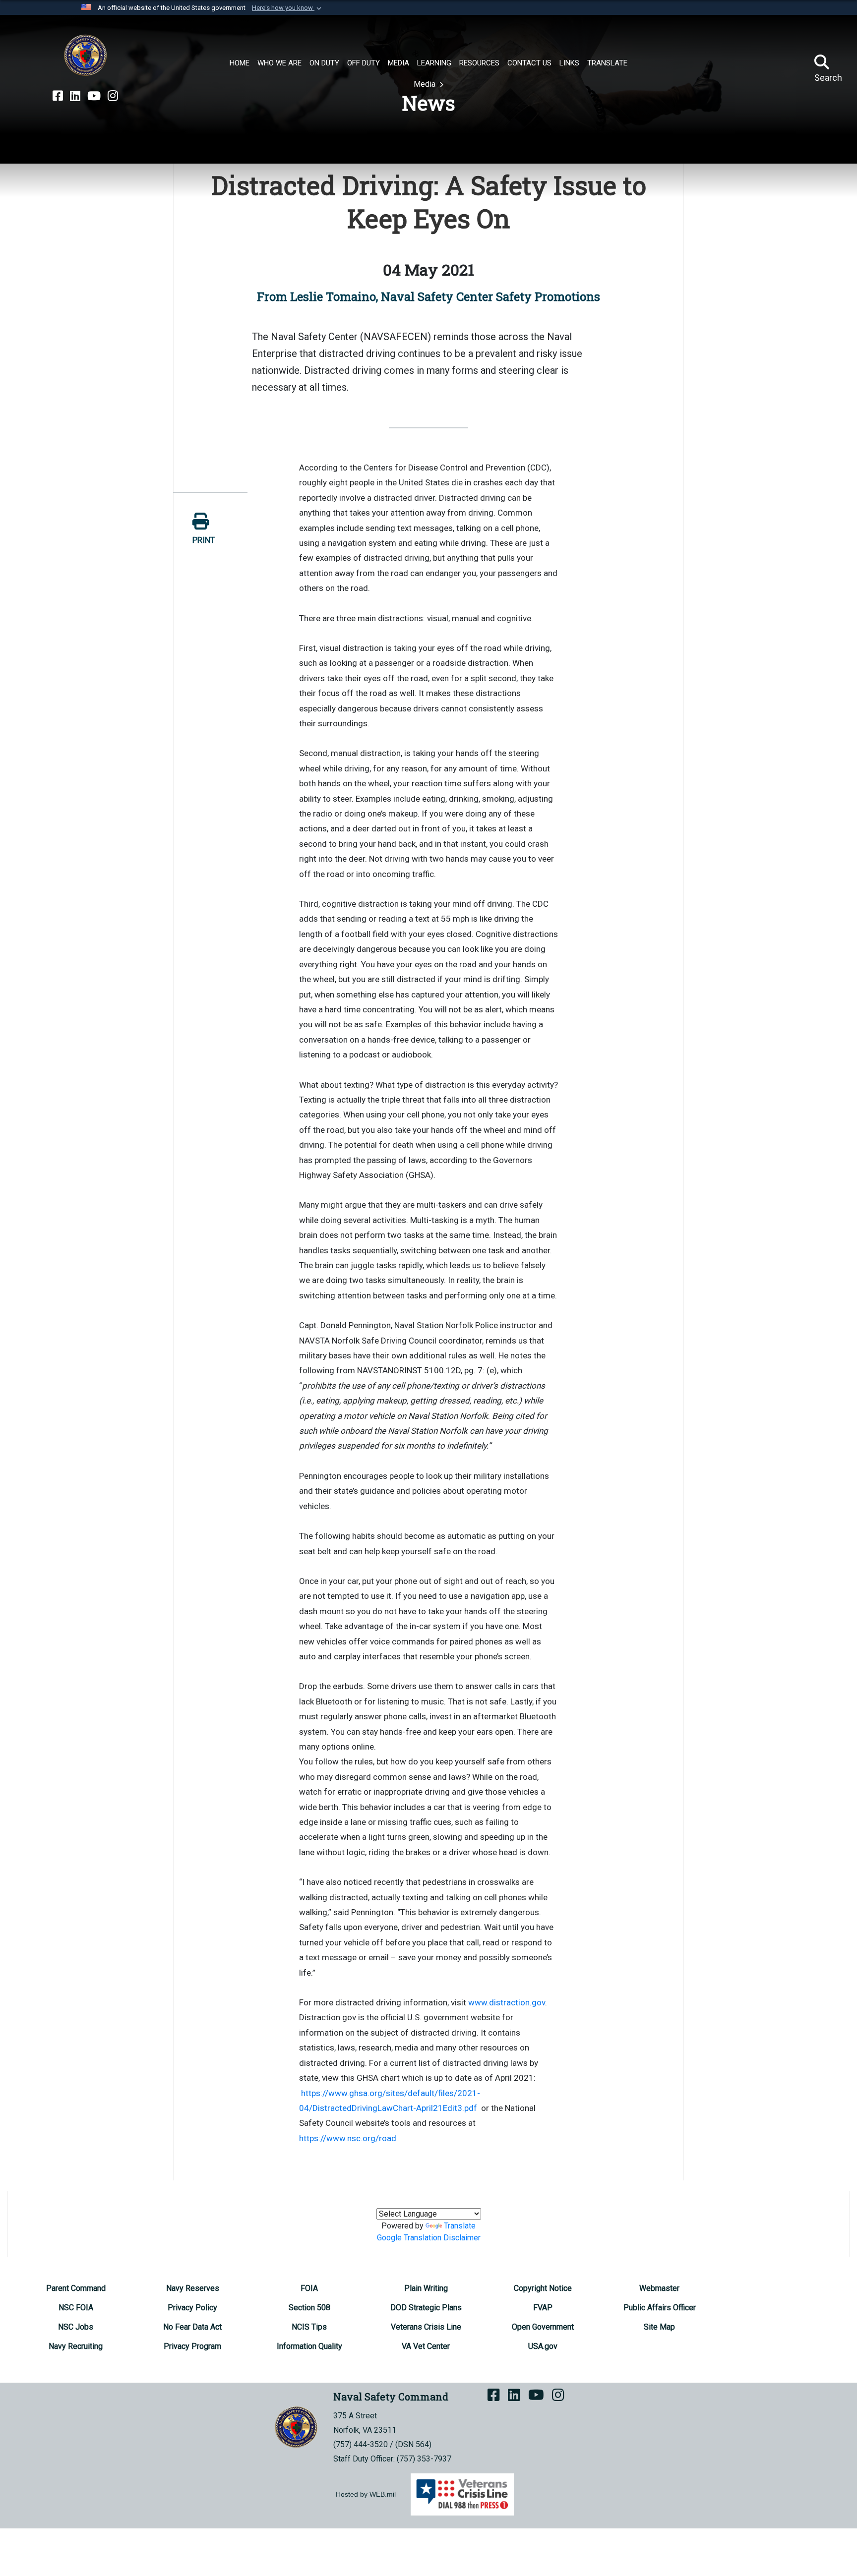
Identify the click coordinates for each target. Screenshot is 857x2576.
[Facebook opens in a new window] (58, 96)
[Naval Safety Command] (85, 56)
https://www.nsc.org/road (348, 2138)
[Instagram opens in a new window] (113, 96)
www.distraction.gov (507, 2002)
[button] (288, 8)
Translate (460, 2226)
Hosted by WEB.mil (366, 2494)
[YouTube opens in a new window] (94, 96)
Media (426, 84)
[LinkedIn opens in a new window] (75, 96)
